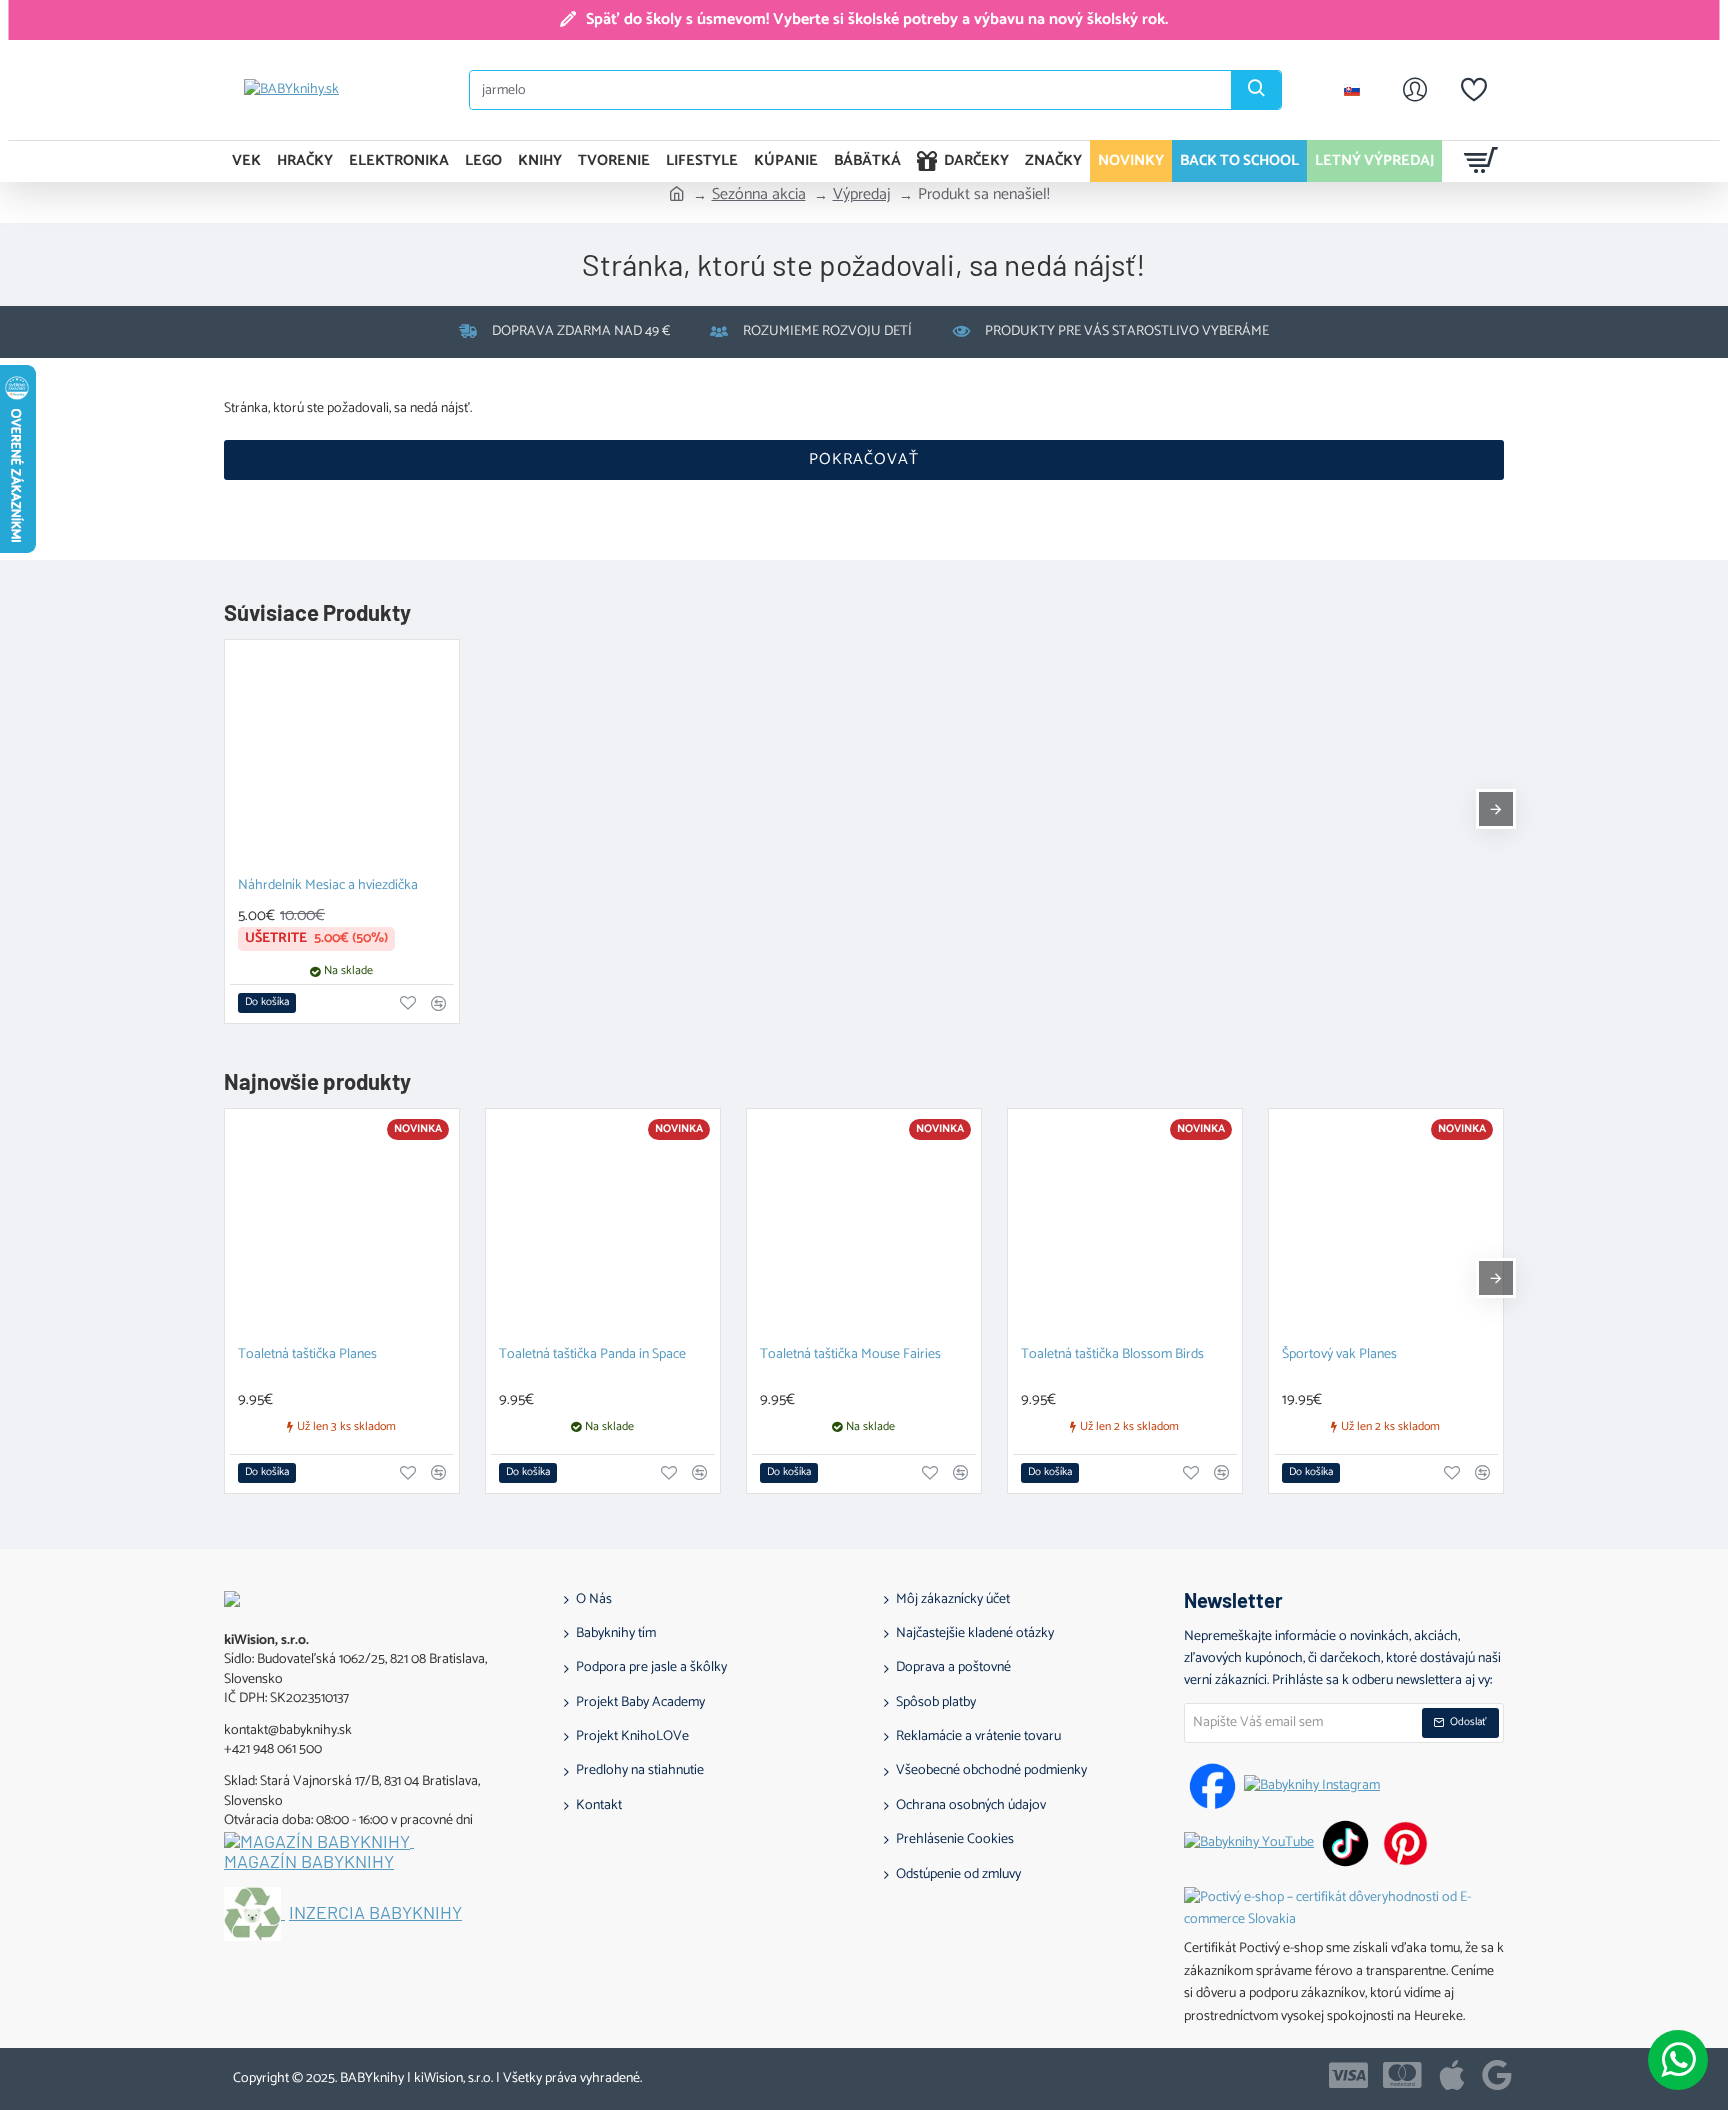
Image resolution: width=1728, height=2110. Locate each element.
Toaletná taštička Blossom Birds (1112, 1355)
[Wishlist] (1474, 90)
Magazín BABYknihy (309, 1862)
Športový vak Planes (1339, 1355)
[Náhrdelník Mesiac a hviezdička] (342, 757)
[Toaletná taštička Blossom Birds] (1125, 1226)
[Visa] (1348, 2075)
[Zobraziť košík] (1481, 161)
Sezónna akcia (759, 195)
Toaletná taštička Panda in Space (592, 1355)
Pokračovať (864, 459)
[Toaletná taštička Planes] (342, 1226)
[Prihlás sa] (1415, 90)
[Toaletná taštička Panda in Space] (603, 1226)
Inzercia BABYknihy (375, 1913)
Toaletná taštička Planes (307, 1355)
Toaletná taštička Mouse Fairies (850, 1355)
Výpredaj (862, 195)
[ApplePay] (1452, 2075)
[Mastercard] (1402, 2075)
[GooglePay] (1497, 2075)
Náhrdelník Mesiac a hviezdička (328, 886)
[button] (267, 1003)
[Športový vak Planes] (1386, 1226)
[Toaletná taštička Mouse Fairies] (864, 1226)
